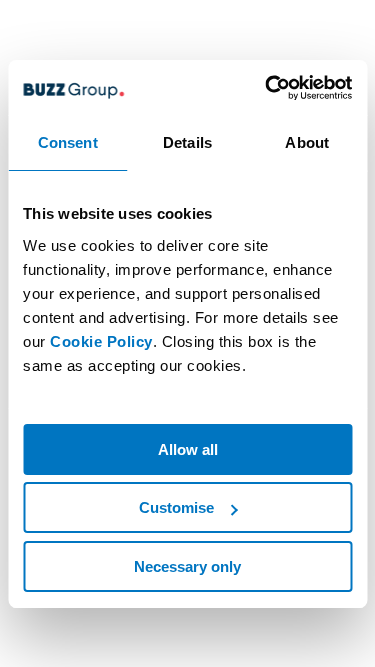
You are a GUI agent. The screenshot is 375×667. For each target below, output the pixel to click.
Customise (176, 507)
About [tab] (307, 142)
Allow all (188, 449)
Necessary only (187, 566)
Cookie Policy (101, 341)
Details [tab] (187, 142)
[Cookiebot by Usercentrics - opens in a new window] (267, 88)
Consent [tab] (68, 142)
